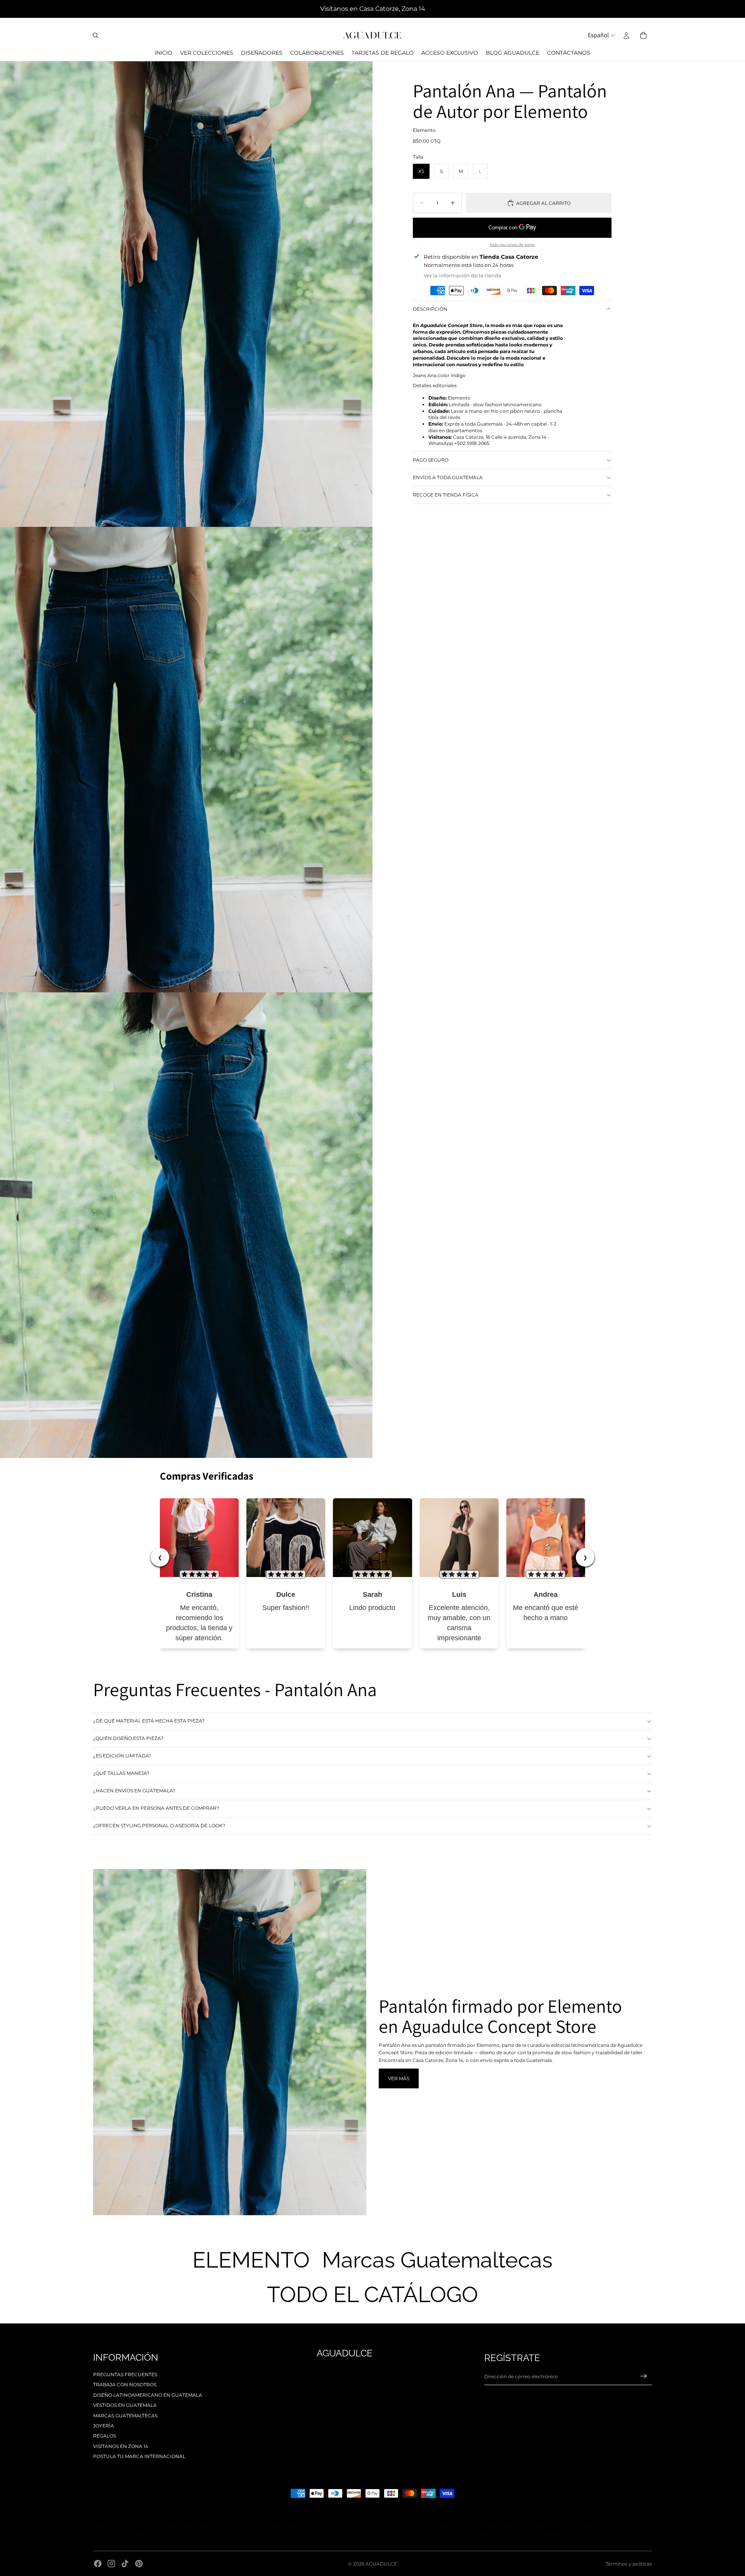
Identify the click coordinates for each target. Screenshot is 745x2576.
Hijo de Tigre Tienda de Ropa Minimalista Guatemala (194, 2528)
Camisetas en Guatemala (444, 2540)
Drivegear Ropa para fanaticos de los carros (606, 2528)
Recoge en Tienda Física (446, 495)
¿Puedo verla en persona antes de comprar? (156, 1808)
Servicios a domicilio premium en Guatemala (368, 2528)
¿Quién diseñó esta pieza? (128, 1738)
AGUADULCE (381, 2564)
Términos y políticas (629, 2564)
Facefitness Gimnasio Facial (182, 2534)
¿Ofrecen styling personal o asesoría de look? (159, 1826)
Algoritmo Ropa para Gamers (450, 2528)
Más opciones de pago (512, 244)
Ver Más (399, 2078)
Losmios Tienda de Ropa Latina (285, 2528)
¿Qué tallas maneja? (121, 1773)
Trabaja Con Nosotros (125, 2385)
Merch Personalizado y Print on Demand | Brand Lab (282, 2540)
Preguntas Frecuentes (125, 2374)
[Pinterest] (139, 2564)
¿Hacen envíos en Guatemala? (134, 1791)
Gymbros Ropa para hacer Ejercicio (521, 2528)
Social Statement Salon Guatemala (346, 2534)
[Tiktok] (125, 2564)
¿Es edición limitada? (122, 1756)
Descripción (430, 309)
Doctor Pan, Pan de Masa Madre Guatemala (261, 2534)
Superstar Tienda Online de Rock (574, 2534)
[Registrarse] (644, 2376)
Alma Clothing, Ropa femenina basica (425, 2534)
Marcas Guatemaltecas (125, 2416)
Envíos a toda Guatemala (448, 477)
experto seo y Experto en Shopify (502, 2534)
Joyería (104, 2426)
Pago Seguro (431, 460)
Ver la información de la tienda (463, 275)
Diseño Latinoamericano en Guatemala (148, 2395)
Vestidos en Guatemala (125, 2405)
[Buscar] (95, 35)
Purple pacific (208, 2540)
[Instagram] (111, 2564)
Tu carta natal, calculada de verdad (376, 2540)
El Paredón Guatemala (125, 2534)
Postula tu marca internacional (139, 2456)
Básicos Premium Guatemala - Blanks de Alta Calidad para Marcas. (543, 2540)
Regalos (105, 2436)
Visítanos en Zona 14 (121, 2446)
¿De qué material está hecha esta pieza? (149, 1721)
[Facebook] (98, 2564)
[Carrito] (643, 35)
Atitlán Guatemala (115, 2528)
